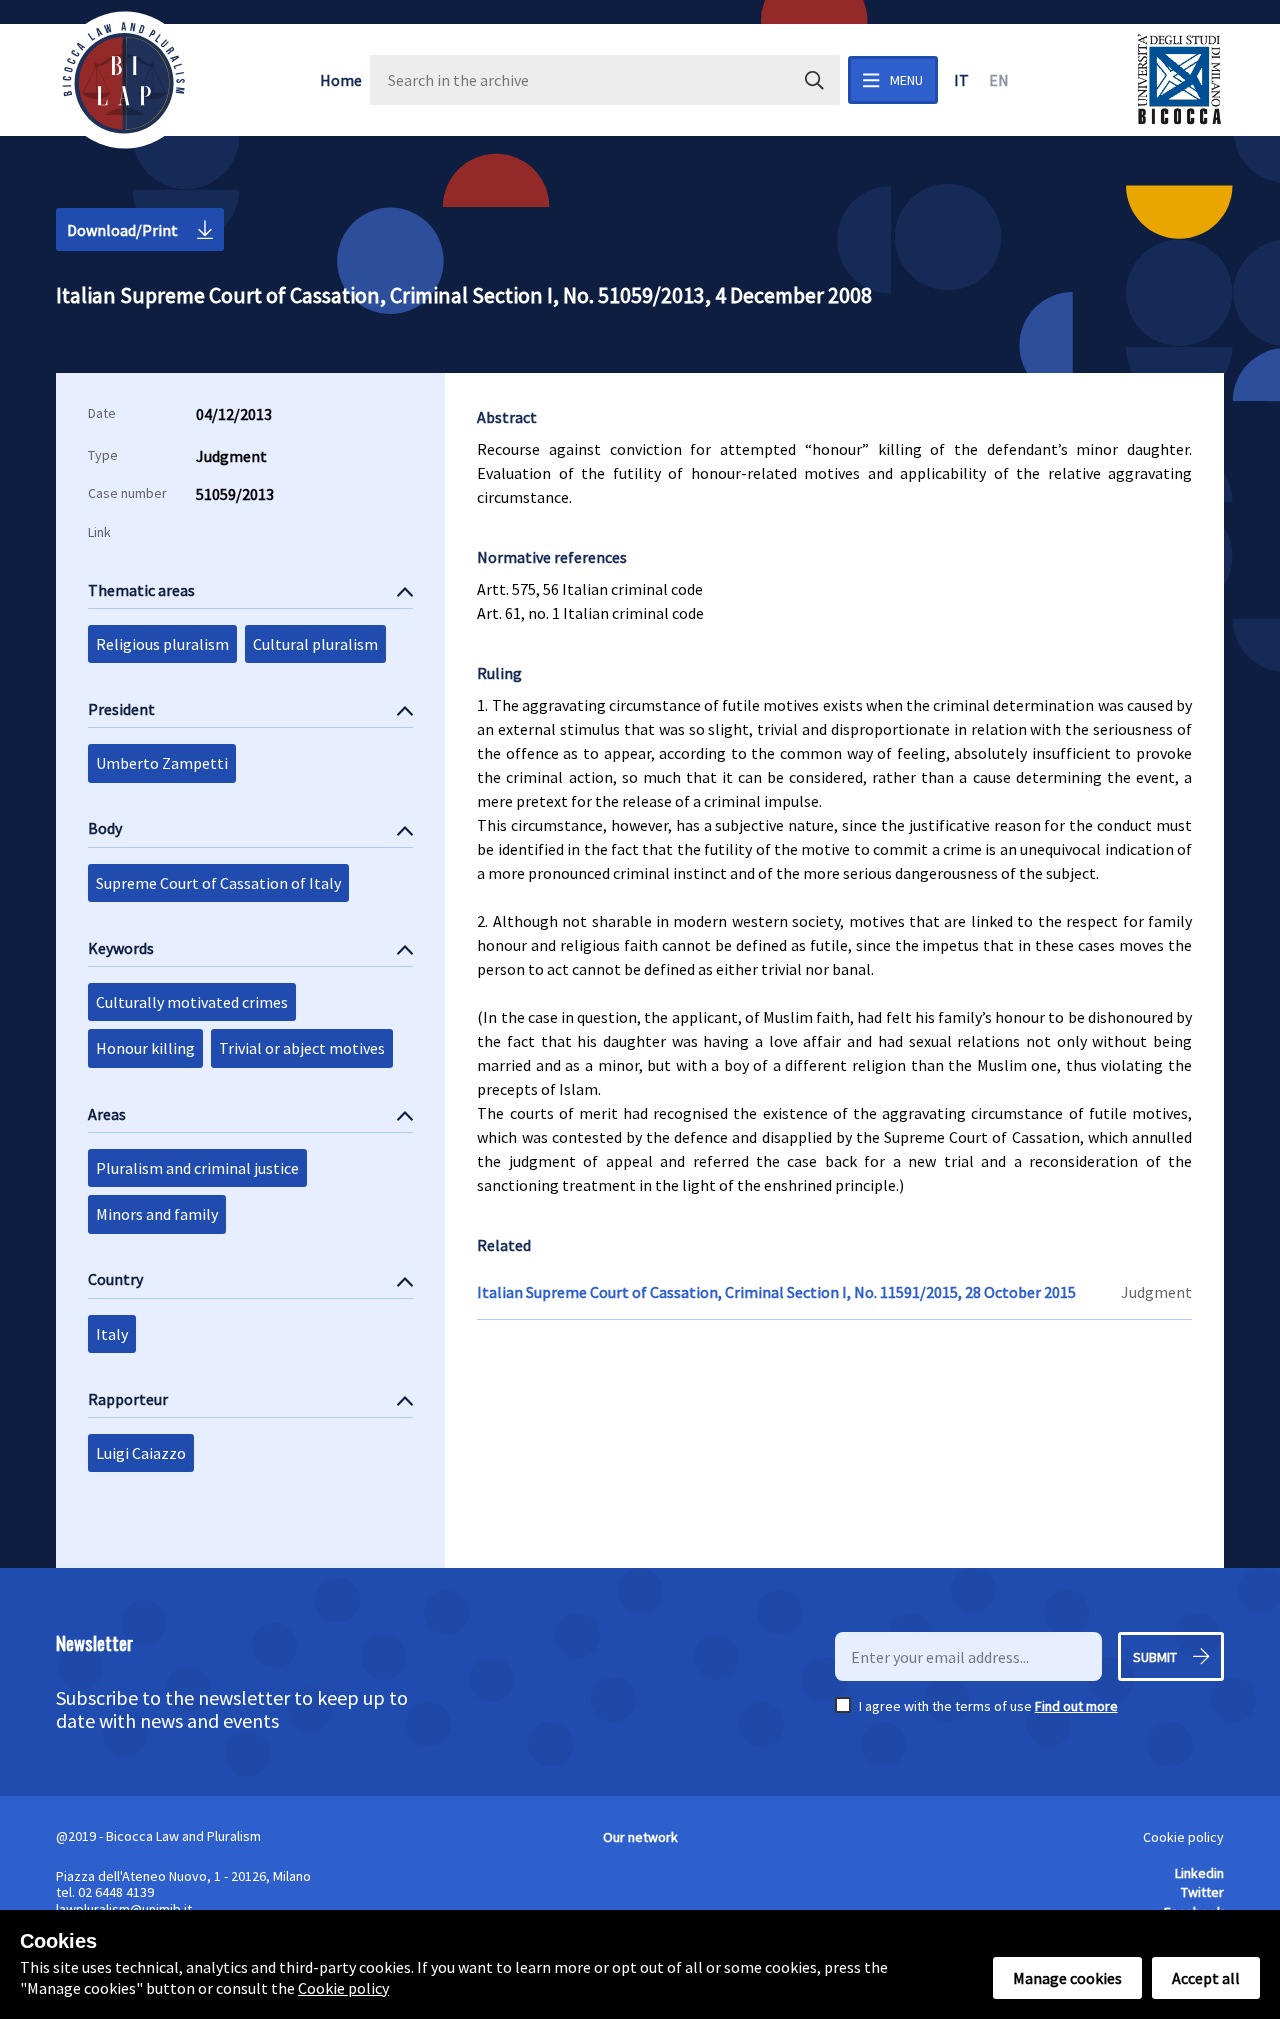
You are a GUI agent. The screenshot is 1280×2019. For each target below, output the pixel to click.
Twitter (1202, 1892)
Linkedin (1199, 1873)
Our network (640, 1837)
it (961, 80)
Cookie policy (1183, 1837)
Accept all (1206, 1978)
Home (341, 80)
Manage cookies (1067, 1978)
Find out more (1076, 1706)
